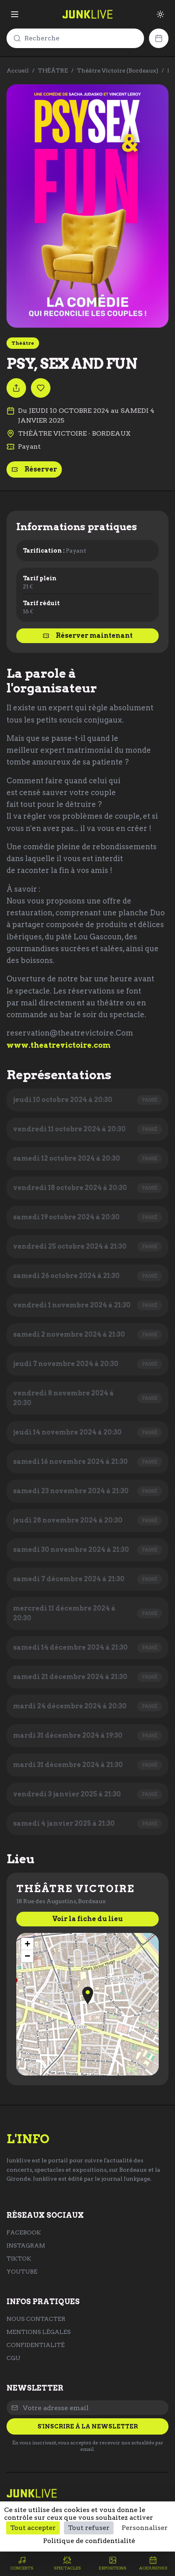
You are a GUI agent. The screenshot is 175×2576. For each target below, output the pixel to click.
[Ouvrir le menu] (15, 14)
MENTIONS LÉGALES (39, 2332)
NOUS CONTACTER (36, 2319)
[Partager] (16, 388)
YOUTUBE (22, 2272)
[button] (88, 1995)
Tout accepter (33, 2528)
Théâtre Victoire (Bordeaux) (118, 71)
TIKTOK (19, 2259)
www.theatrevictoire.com (59, 1045)
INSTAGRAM (26, 2245)
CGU (13, 2358)
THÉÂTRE (53, 71)
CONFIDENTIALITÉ (36, 2345)
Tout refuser (89, 2528)
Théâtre (23, 343)
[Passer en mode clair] (160, 14)
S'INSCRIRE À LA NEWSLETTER (88, 2426)
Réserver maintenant (94, 636)
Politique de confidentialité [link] (89, 2541)
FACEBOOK (24, 2232)
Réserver (41, 469)
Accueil (18, 71)
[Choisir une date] (159, 38)
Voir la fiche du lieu (87, 1919)
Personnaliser (145, 2528)
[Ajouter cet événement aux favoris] (41, 388)
